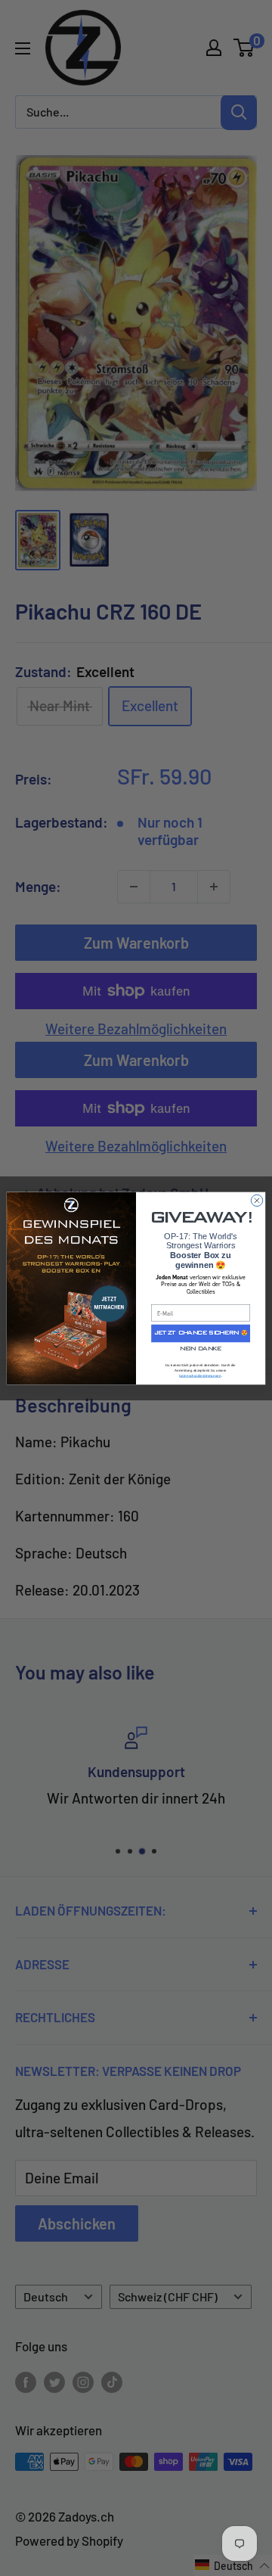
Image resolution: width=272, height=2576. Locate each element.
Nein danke (201, 1349)
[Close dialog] (257, 1200)
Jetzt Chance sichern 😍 (201, 1333)
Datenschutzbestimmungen (200, 1376)
